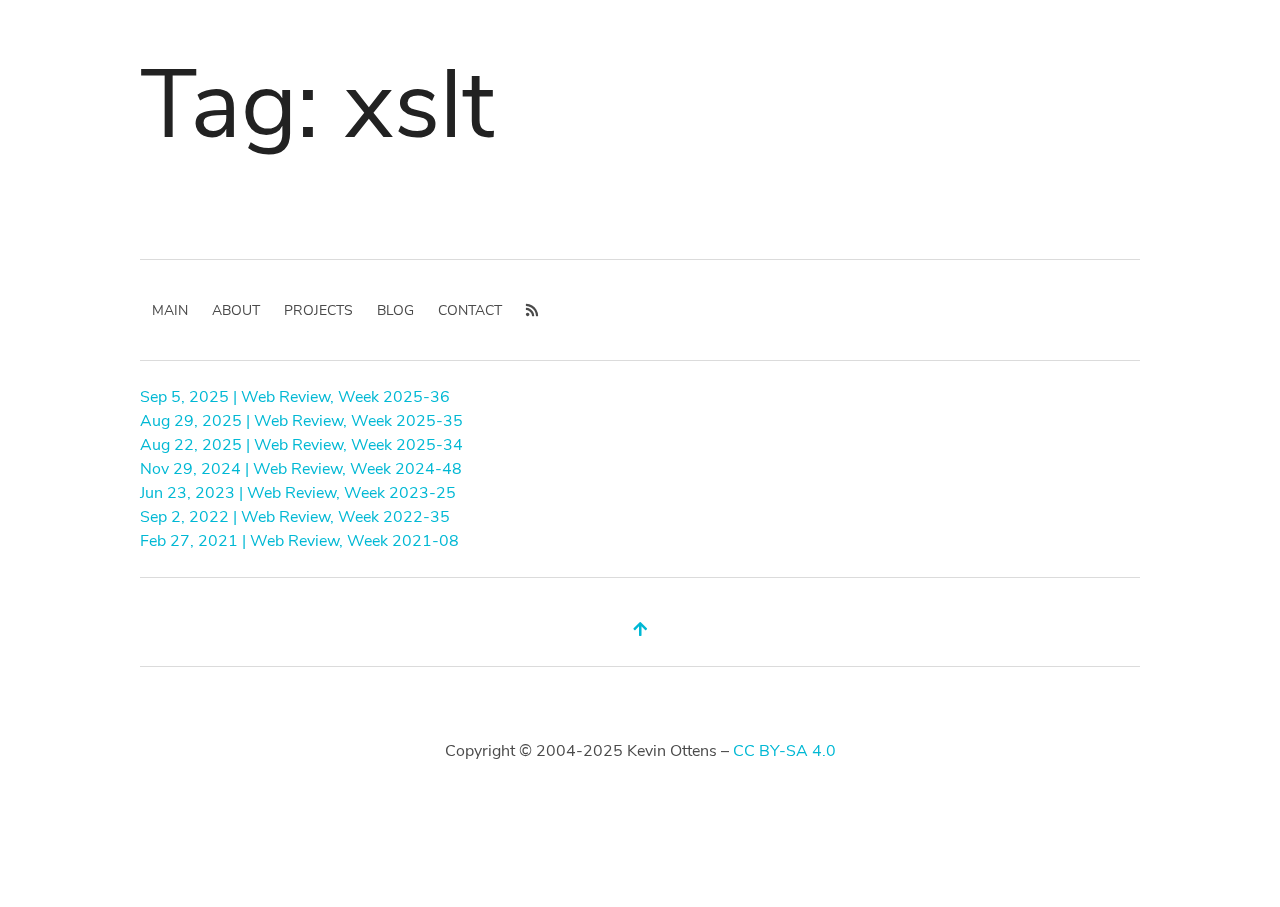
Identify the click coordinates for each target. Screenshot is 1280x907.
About (236, 310)
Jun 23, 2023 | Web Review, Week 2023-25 (298, 493)
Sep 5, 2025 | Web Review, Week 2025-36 (295, 397)
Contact (470, 310)
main (170, 310)
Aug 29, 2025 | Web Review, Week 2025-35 (301, 421)
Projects (318, 310)
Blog (395, 310)
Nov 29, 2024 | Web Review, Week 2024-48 (301, 469)
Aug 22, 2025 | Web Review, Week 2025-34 (301, 445)
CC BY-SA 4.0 (784, 751)
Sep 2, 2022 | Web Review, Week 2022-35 (295, 517)
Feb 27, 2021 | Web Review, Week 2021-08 (299, 541)
